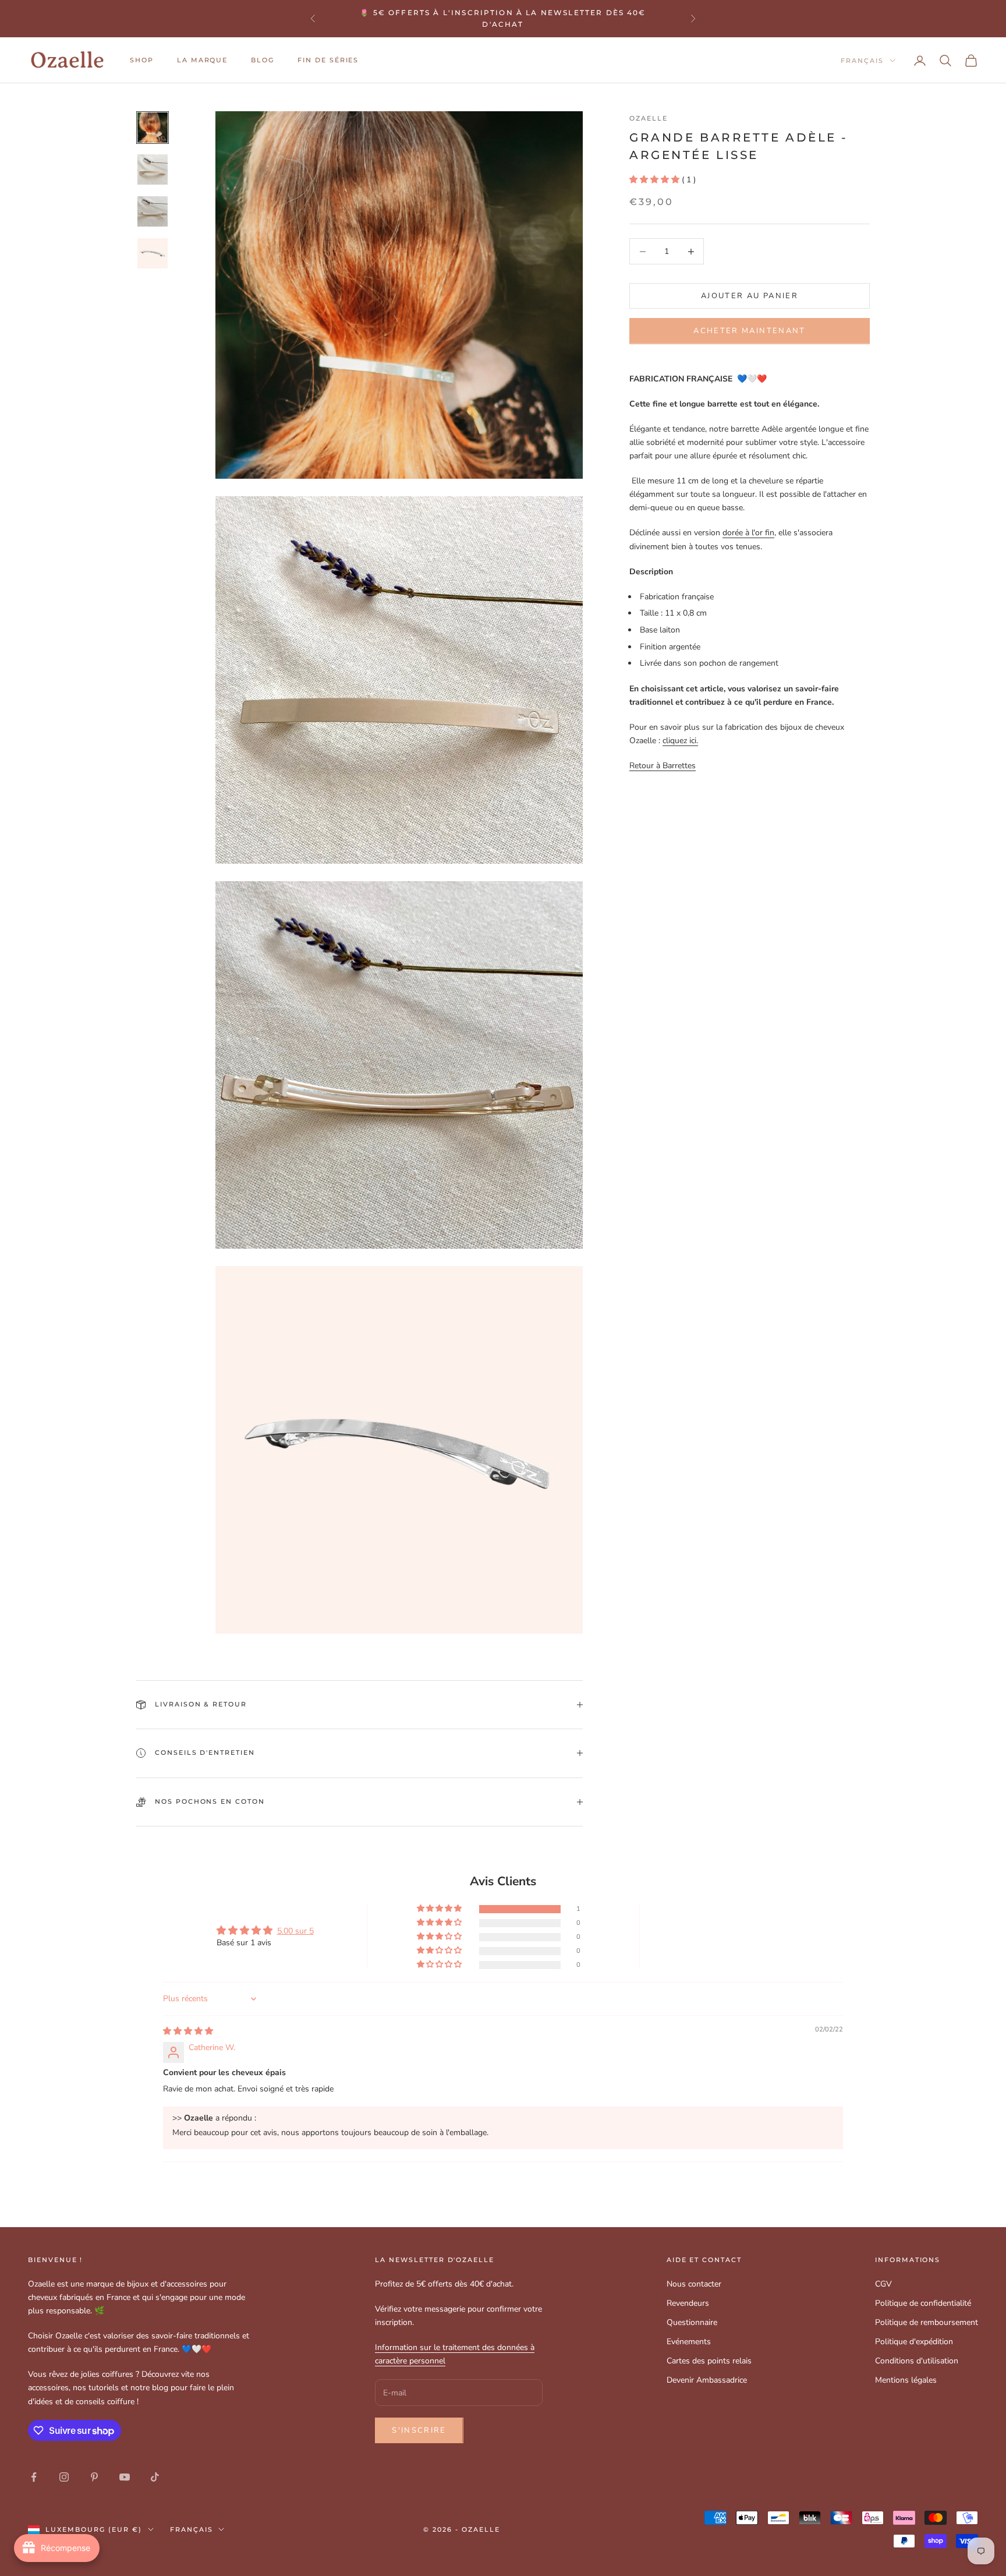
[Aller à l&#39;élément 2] (153, 169)
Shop (142, 60)
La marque (203, 60)
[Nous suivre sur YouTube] (125, 2477)
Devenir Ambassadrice (707, 2380)
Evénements (689, 2342)
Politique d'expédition (914, 2342)
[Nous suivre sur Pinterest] (94, 2477)
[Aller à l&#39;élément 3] (153, 211)
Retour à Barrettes (663, 766)
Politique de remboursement (927, 2322)
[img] (188, 2031)
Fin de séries (328, 60)
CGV (883, 2284)
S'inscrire (419, 2430)
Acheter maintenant (749, 331)
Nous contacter (694, 2284)
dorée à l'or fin (748, 533)
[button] (656, 179)
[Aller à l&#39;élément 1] (153, 128)
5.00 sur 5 (295, 1931)
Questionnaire (692, 2322)
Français (862, 61)
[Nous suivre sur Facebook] (34, 2477)
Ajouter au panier (750, 296)
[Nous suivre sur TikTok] (155, 2477)
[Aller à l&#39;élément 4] (153, 253)
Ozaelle (649, 119)
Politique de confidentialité (923, 2303)
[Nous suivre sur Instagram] (64, 2477)
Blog (263, 60)
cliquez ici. (680, 741)
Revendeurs (688, 2303)
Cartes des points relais (709, 2361)
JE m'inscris (876, 2525)
